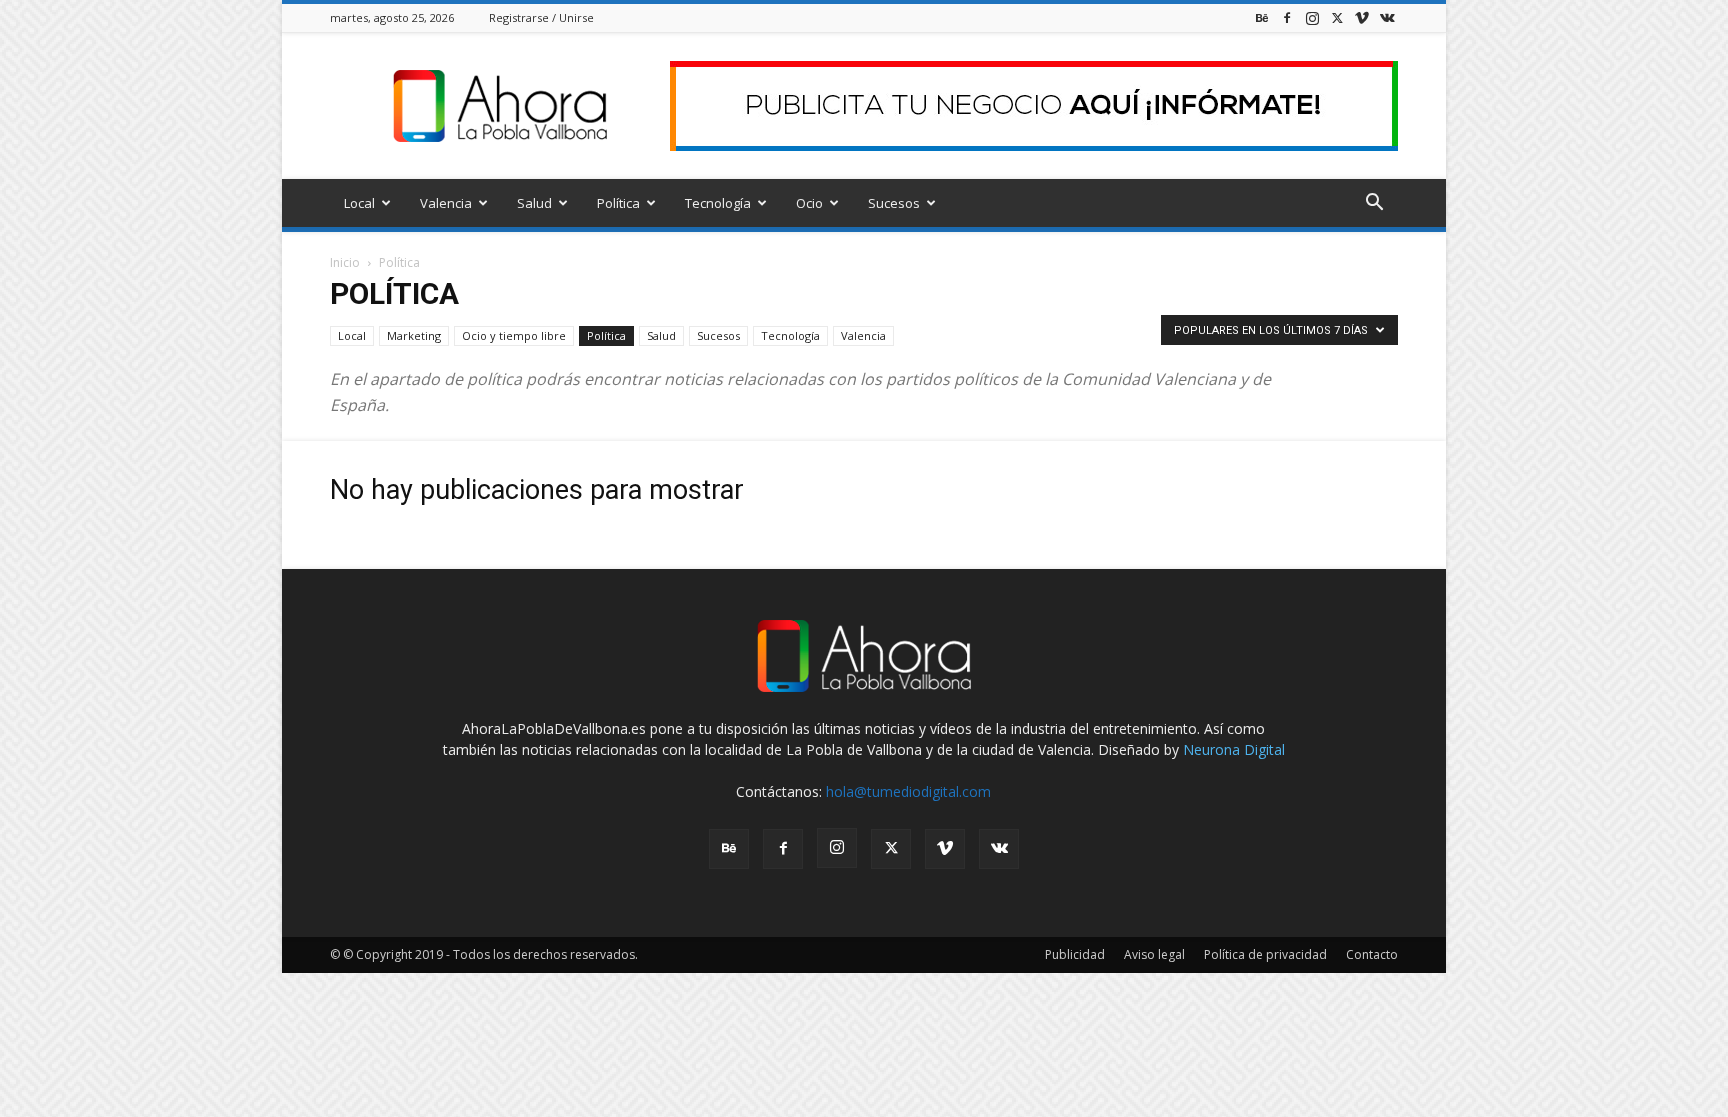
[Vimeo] (1362, 17)
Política (618, 203)
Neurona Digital (1234, 749)
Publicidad (1075, 954)
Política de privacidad (1265, 954)
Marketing (414, 335)
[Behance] (1262, 17)
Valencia (446, 203)
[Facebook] (1287, 17)
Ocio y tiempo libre (514, 335)
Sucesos (894, 203)
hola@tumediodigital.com (908, 791)
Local (359, 203)
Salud (534, 203)
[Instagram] (1312, 17)
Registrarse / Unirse (541, 17)
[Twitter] (1337, 17)
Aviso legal (1154, 954)
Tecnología (718, 203)
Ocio (809, 203)
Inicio (345, 262)
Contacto (1372, 954)
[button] (1374, 204)
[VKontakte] (1387, 17)
